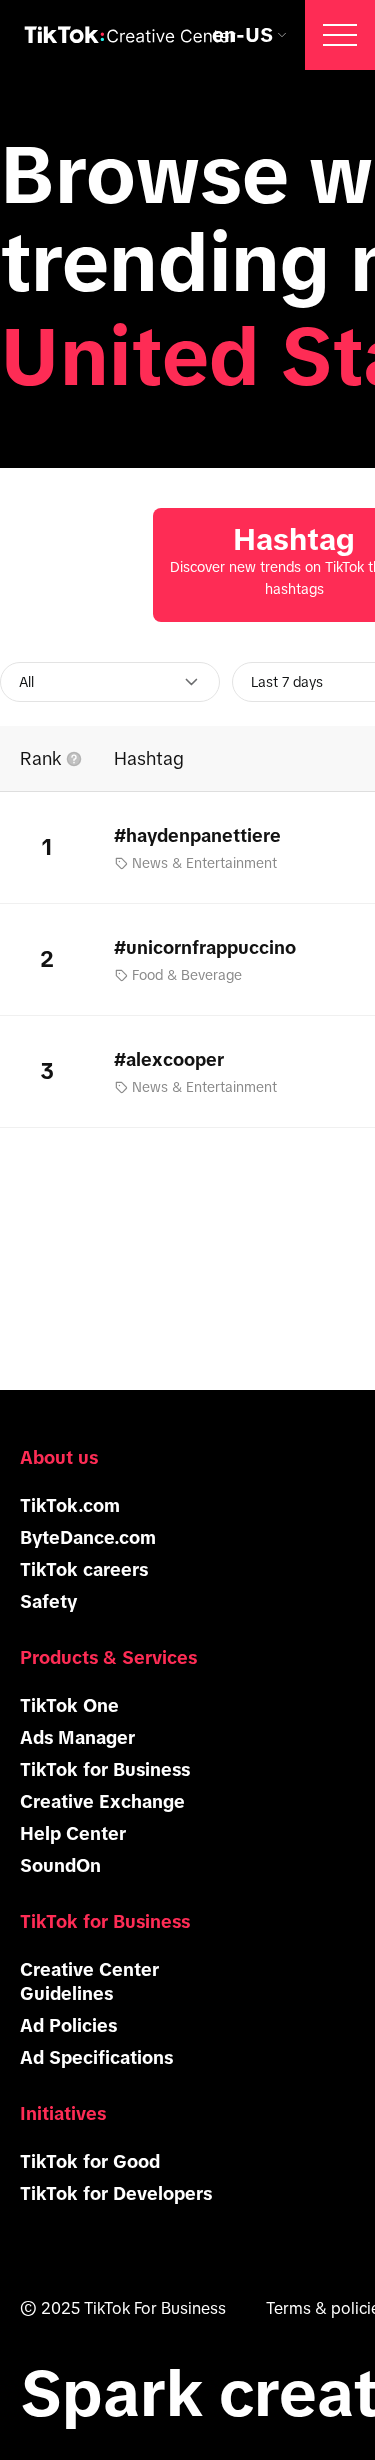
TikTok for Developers (116, 2194)
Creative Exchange (102, 1802)
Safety (48, 1602)
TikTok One (69, 1706)
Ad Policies (68, 2026)
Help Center (73, 1834)
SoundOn (60, 1866)
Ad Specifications (96, 2058)
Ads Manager (77, 1738)
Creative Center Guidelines (89, 1982)
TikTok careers (84, 1570)
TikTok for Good (90, 2162)
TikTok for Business (105, 1770)
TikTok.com (70, 1506)
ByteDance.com (88, 1538)
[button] (340, 35)
